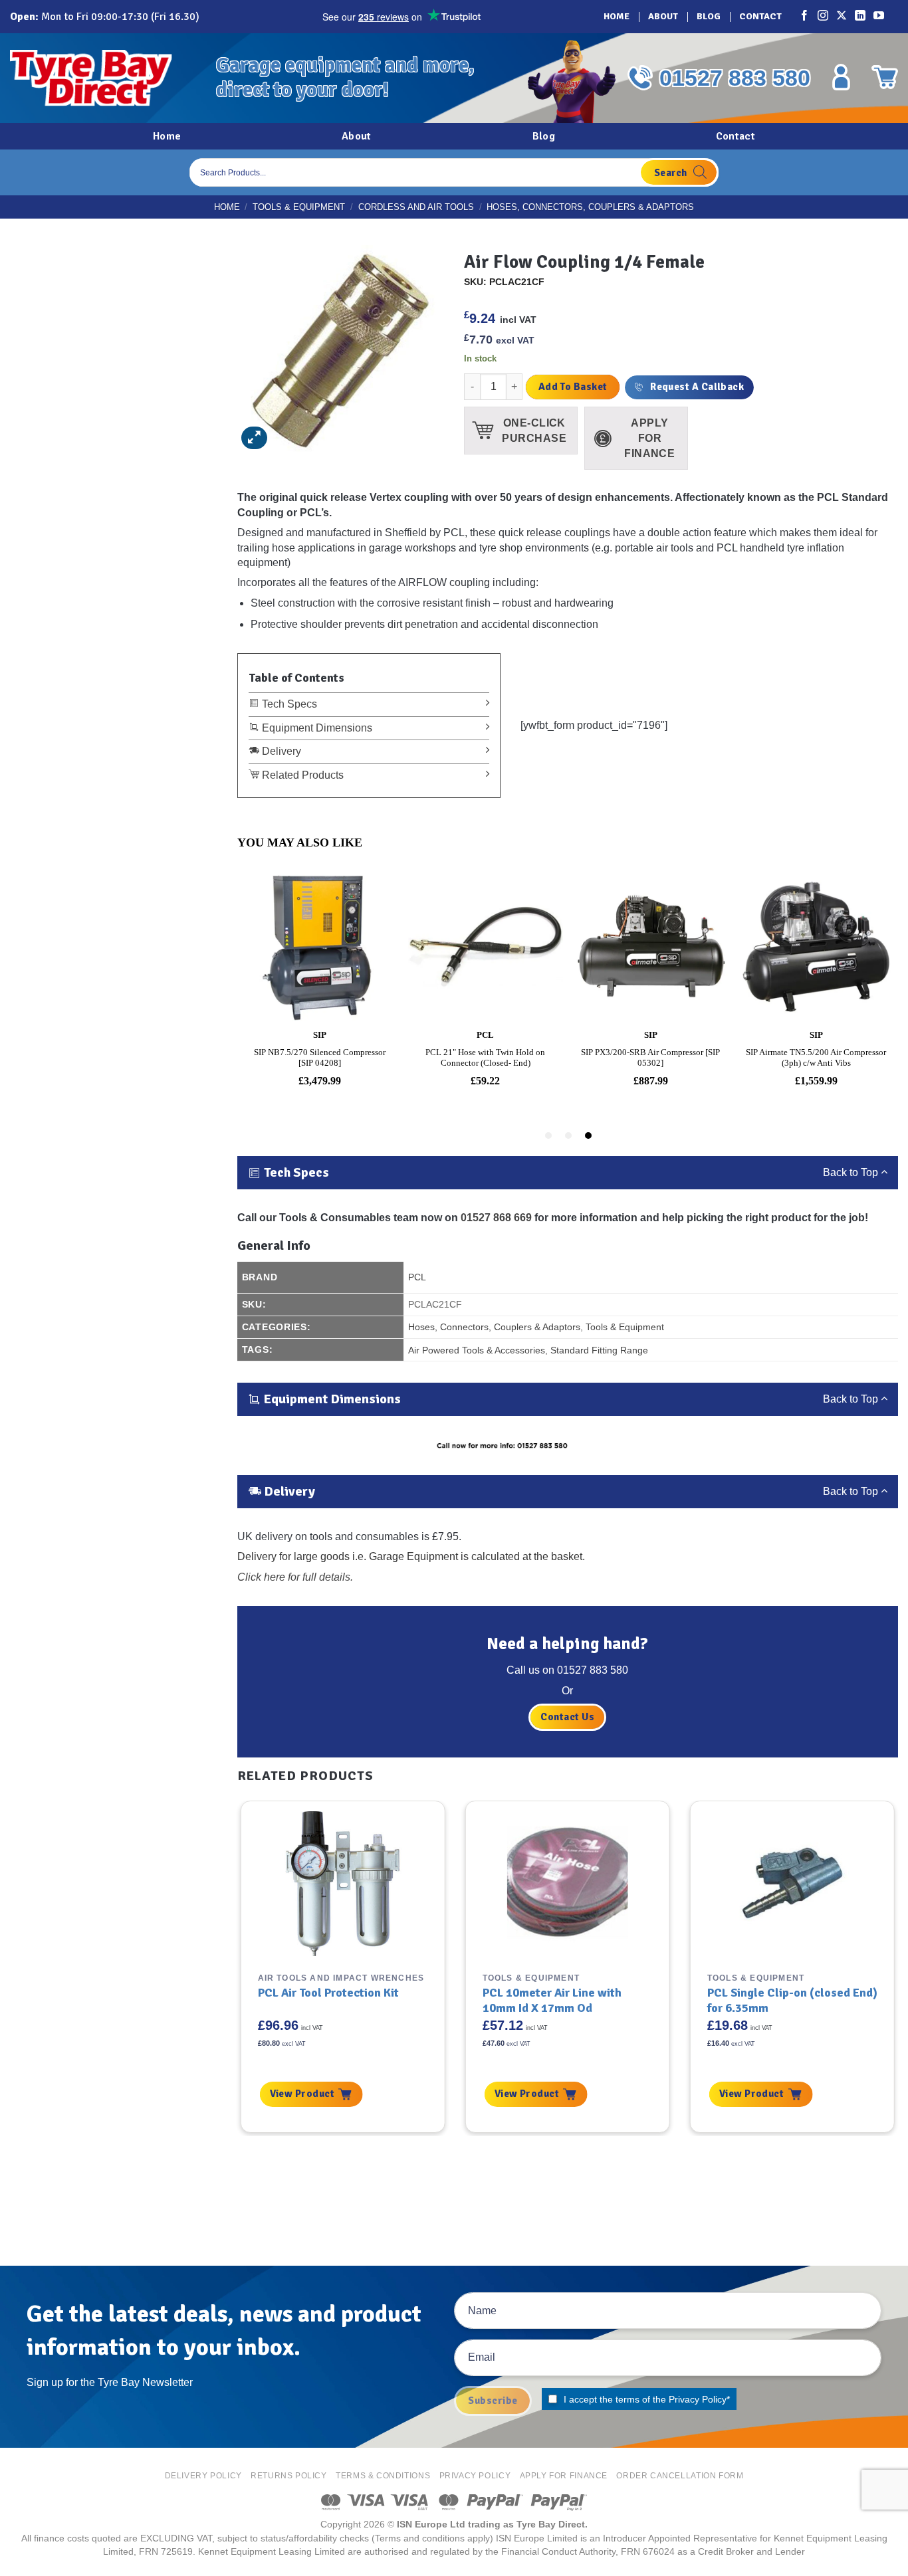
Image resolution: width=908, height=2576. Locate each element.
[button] (254, 438)
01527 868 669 (496, 1218)
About (663, 16)
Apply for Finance (564, 2476)
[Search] (679, 172)
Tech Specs (288, 704)
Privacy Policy (698, 2399)
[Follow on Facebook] (805, 17)
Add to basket (573, 387)
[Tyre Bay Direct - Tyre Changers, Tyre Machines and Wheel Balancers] (103, 78)
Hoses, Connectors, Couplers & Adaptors (590, 207)
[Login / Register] (841, 77)
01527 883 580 (735, 78)
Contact (760, 16)
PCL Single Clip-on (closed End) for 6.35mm (792, 2000)
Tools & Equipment (299, 207)
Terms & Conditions (383, 2476)
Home (617, 16)
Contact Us (567, 1717)
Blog (709, 16)
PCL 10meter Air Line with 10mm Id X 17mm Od (552, 2000)
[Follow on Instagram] (824, 17)
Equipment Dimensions (316, 728)
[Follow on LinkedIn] (861, 17)
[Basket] (885, 77)
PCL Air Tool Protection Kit (328, 1993)
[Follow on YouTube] (879, 17)
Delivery (280, 751)
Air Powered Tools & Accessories (477, 1350)
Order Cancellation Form (680, 2476)
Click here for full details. (295, 1577)
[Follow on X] (842, 17)
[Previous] (236, 1967)
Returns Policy (289, 2476)
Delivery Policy (203, 2476)
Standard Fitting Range (599, 1350)
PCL (417, 1277)
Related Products (301, 775)
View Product (302, 2094)
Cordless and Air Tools (416, 207)
